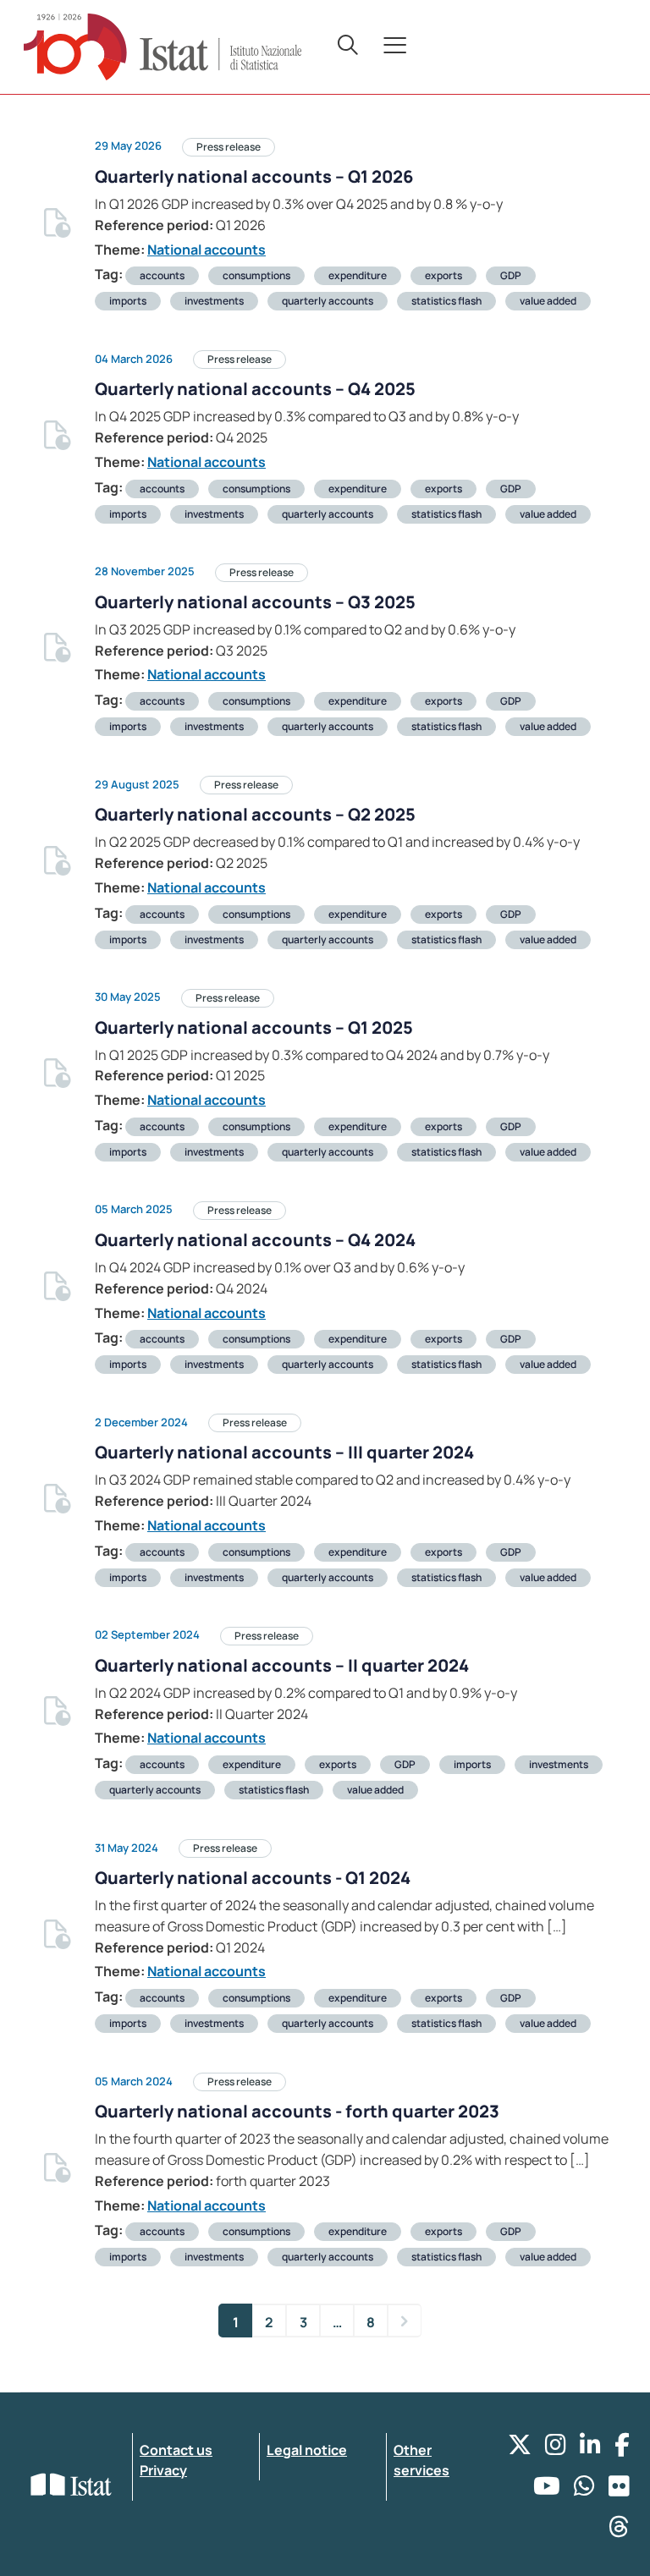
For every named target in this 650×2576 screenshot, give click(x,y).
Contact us (176, 2450)
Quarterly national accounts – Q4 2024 (255, 1240)
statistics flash (446, 301)
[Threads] (619, 2531)
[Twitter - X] (520, 2449)
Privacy (163, 2470)
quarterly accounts (328, 301)
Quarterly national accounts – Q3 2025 (255, 602)
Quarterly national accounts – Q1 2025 (254, 1027)
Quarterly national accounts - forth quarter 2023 (297, 2111)
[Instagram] (556, 2449)
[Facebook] (622, 2449)
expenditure (358, 275)
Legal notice (307, 2450)
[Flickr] (619, 2490)
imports (128, 301)
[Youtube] (547, 2490)
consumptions (256, 275)
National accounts (207, 250)
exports (443, 275)
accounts (162, 275)
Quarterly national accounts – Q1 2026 (254, 176)
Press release (229, 147)
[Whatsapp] (584, 2490)
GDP (511, 275)
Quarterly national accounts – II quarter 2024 (282, 1665)
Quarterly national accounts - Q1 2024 (253, 1878)
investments (214, 301)
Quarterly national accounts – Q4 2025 (255, 389)
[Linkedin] (590, 2449)
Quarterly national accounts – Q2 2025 (255, 814)
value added (548, 301)
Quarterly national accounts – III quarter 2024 (284, 1452)
